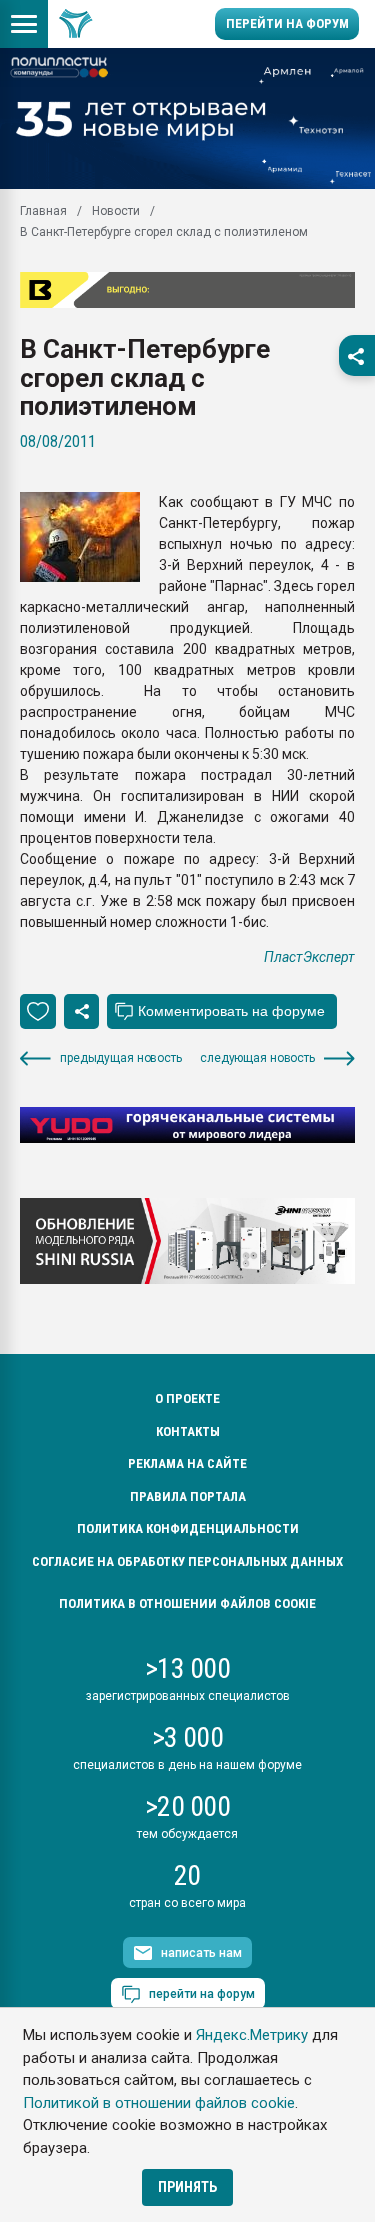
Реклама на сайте (187, 1463)
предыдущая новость (121, 1058)
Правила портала (188, 1496)
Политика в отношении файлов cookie (187, 1603)
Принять (187, 2187)
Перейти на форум (287, 23)
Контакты (188, 1431)
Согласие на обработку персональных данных (187, 1561)
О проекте (187, 1398)
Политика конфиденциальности (188, 1528)
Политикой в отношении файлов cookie (159, 2103)
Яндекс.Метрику (252, 2035)
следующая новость (257, 1058)
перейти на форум (202, 1994)
